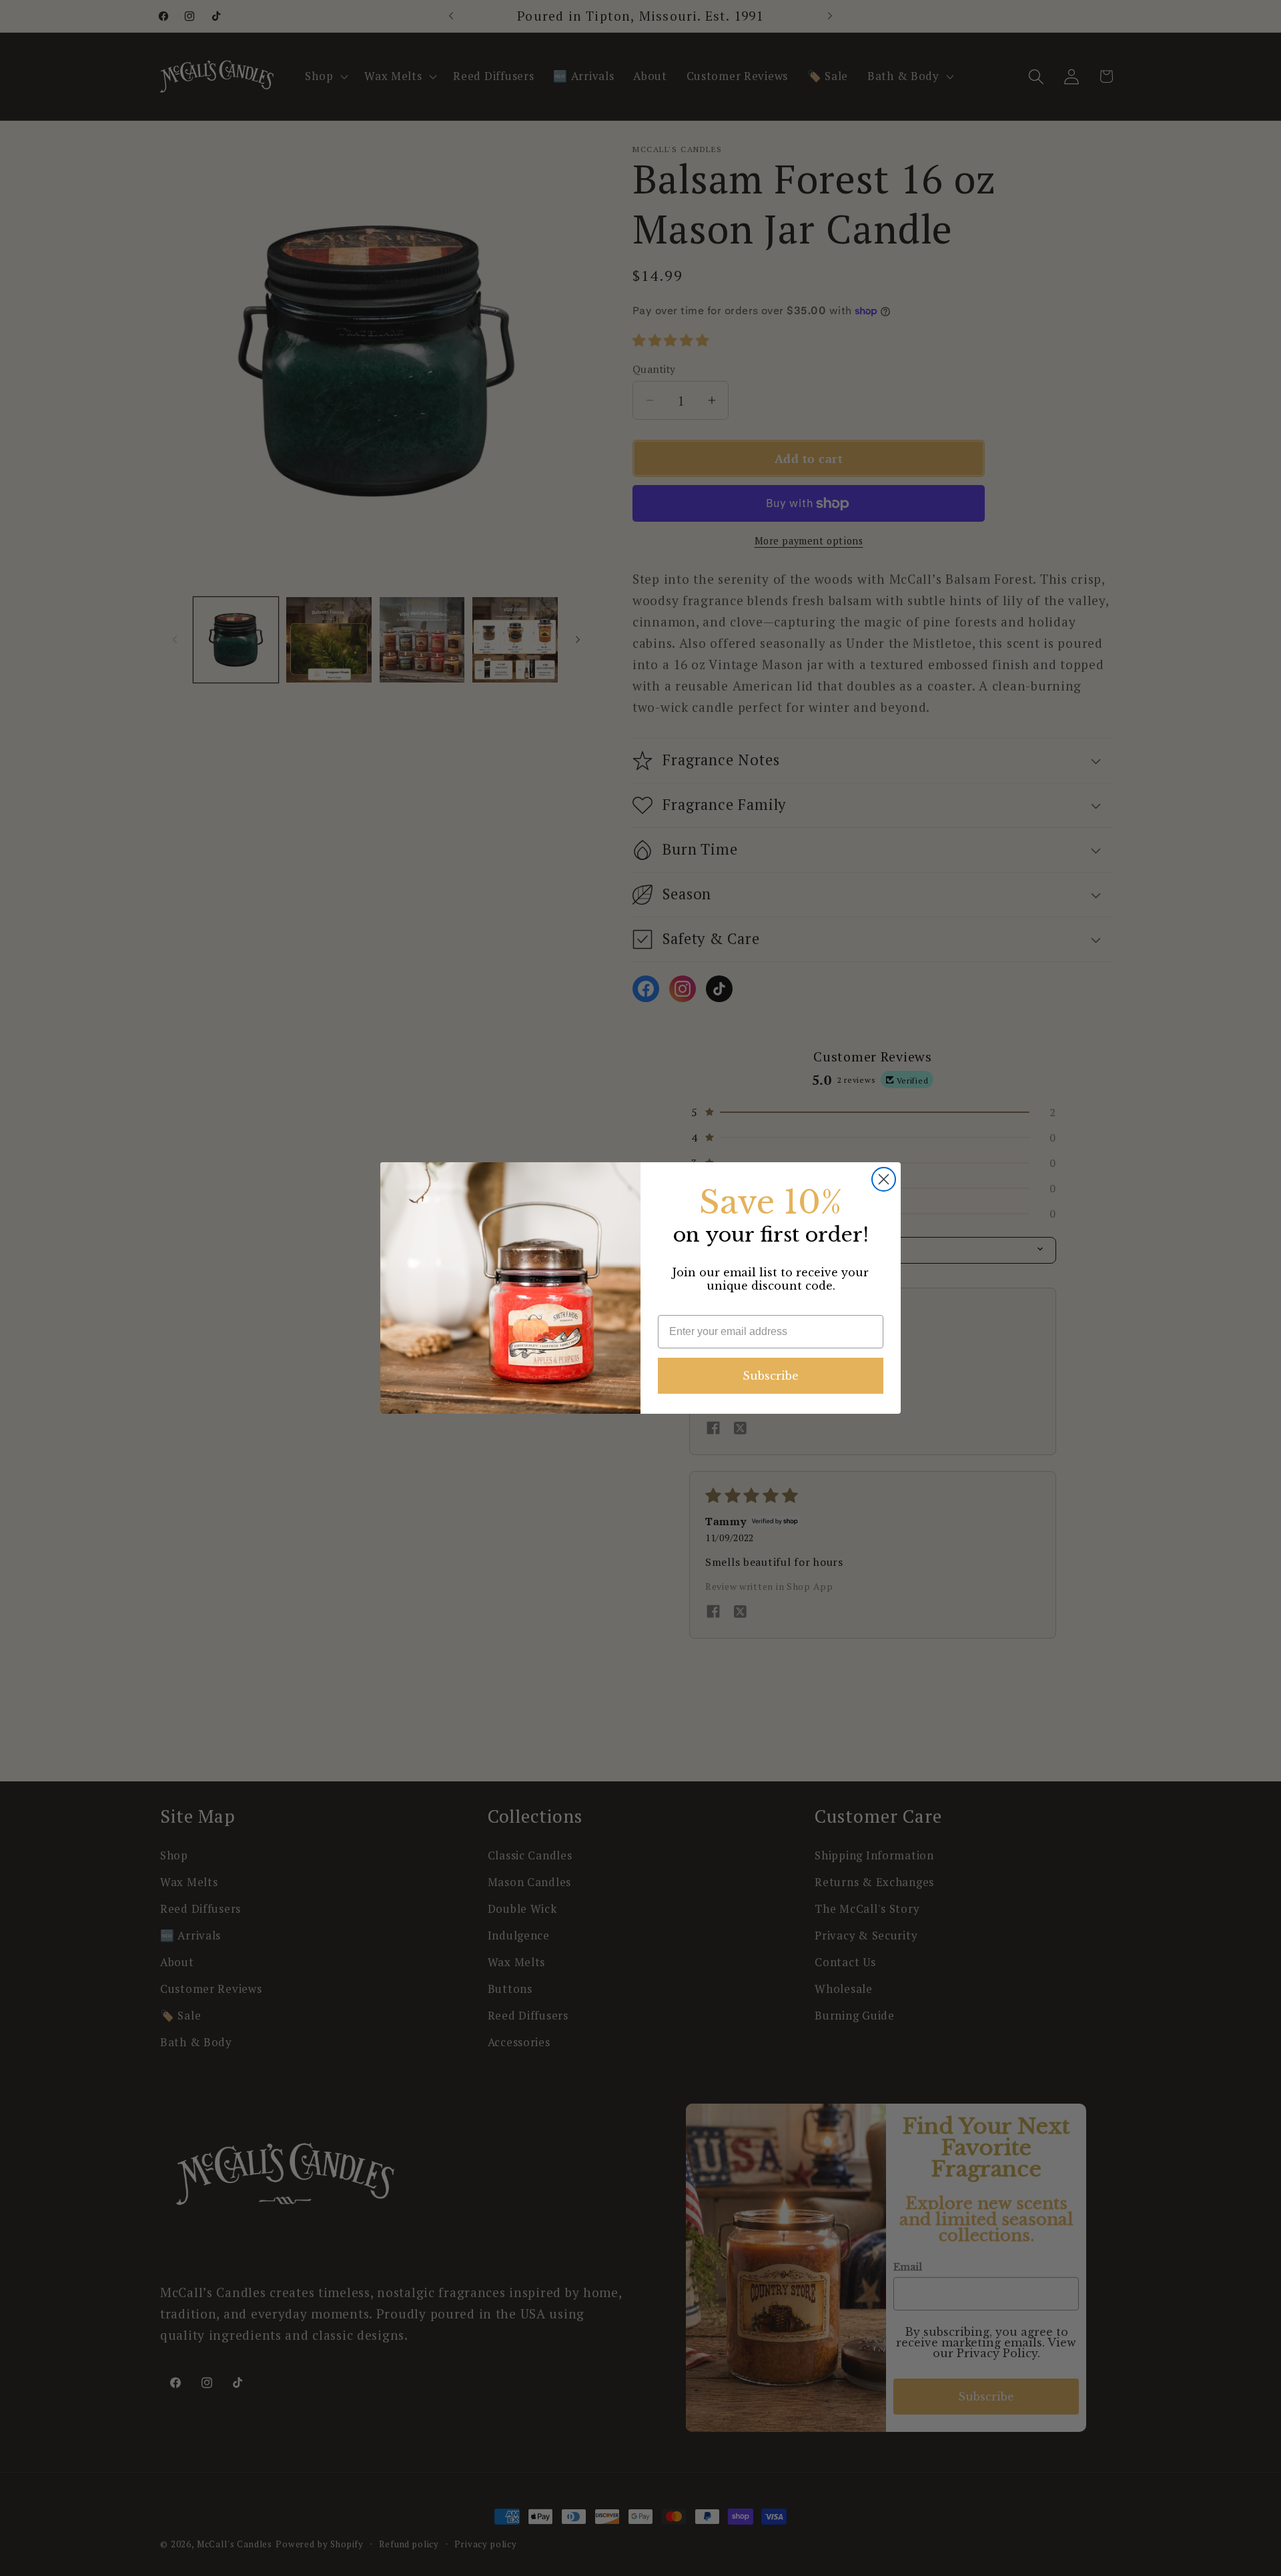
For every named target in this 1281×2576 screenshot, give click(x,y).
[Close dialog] (884, 1179)
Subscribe (771, 1376)
